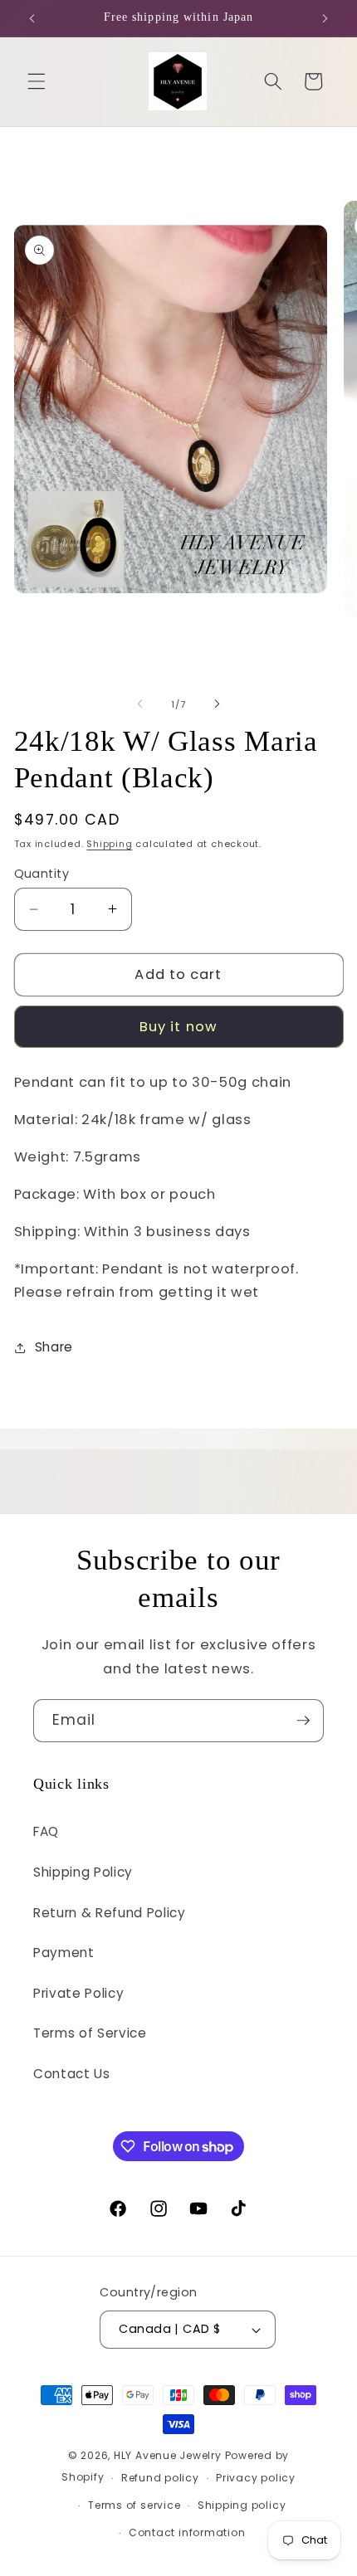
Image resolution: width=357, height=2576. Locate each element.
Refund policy (160, 2478)
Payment (64, 1953)
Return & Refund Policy (110, 1913)
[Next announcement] (325, 18)
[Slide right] (217, 704)
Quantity (42, 874)
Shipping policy (242, 2505)
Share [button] (54, 1347)
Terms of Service (90, 2033)
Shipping (109, 844)
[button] (37, 81)
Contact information (187, 2532)
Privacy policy (256, 2478)
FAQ (46, 1831)
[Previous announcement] (32, 18)
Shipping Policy (83, 1872)
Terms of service (134, 2505)
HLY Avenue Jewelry (169, 2455)
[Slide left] (140, 704)
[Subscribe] (303, 1721)
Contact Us (72, 2074)
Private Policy (78, 1993)
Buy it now (178, 1027)
